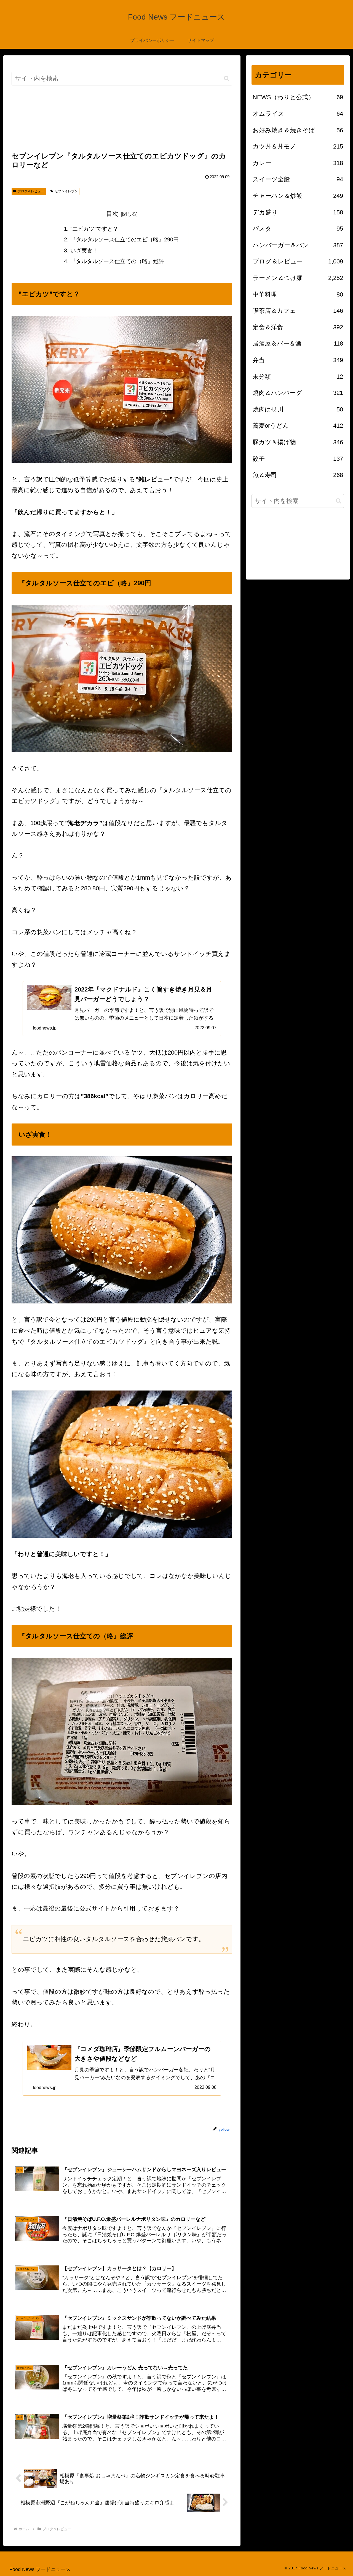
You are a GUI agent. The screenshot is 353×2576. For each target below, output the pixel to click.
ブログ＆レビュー (31, 191)
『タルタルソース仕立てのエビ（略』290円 (125, 239)
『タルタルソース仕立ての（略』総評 (117, 261)
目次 (112, 214)
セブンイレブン (66, 191)
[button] (227, 78)
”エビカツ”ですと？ (94, 229)
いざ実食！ (84, 250)
